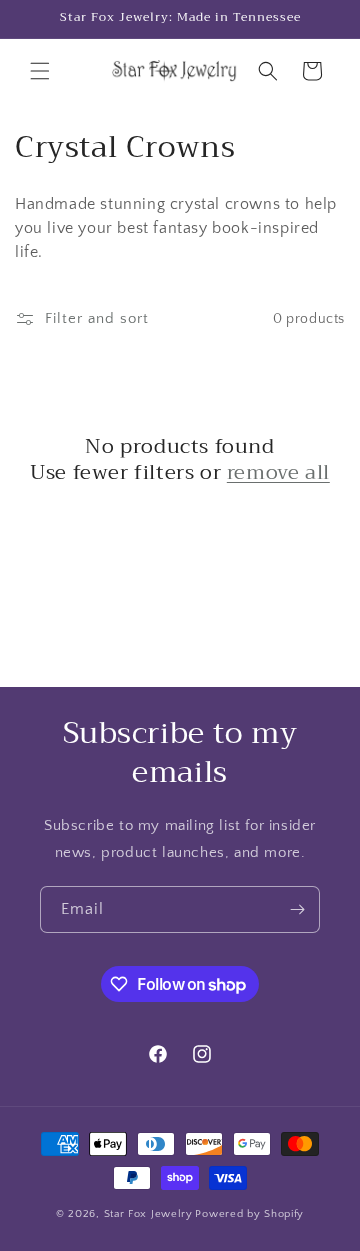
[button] (40, 71)
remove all (278, 473)
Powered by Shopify (249, 1214)
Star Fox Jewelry (148, 1214)
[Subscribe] (297, 909)
